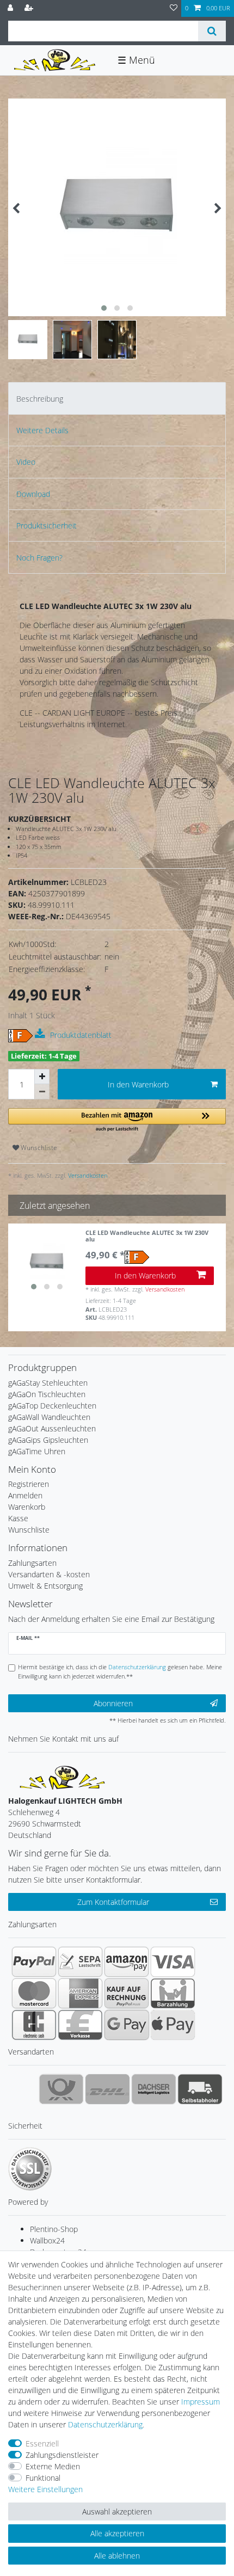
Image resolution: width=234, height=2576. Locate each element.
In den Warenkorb (138, 1084)
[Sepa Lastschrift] (80, 1962)
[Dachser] (154, 2089)
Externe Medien (53, 2466)
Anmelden (25, 1495)
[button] (117, 1120)
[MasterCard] (34, 1993)
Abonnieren (113, 1703)
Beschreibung (40, 399)
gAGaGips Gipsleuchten (48, 1440)
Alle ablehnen (117, 2556)
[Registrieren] (30, 8)
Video (26, 462)
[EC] (34, 2025)
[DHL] (107, 2089)
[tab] (117, 398)
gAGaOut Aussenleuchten (52, 1428)
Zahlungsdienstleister (62, 2455)
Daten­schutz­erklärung (105, 2424)
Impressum (201, 2402)
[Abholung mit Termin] (200, 2089)
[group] (47, 1262)
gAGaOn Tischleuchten (47, 1394)
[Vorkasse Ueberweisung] (80, 2025)
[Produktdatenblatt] (41, 1034)
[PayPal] (34, 1962)
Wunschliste (38, 1148)
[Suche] (212, 31)
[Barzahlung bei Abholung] (173, 1993)
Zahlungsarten (32, 1563)
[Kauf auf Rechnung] (127, 1993)
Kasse (18, 1518)
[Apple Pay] (173, 2025)
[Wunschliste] (174, 8)
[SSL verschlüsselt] (30, 2169)
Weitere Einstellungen (45, 2489)
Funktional (43, 2478)
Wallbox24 (47, 2240)
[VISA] (173, 1962)
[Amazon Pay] (127, 1962)
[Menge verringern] (42, 1092)
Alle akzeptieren (117, 2533)
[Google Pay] (127, 2025)
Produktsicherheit (47, 525)
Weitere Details (42, 430)
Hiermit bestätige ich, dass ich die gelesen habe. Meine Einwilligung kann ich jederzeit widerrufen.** (120, 1671)
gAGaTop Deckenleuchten (52, 1406)
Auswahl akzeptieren (117, 2512)
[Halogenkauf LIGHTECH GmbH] (63, 1777)
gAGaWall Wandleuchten (49, 1417)
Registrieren (29, 1484)
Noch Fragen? (39, 558)
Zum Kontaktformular (113, 1902)
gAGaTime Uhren (37, 1451)
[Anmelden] (11, 8)
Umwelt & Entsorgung (45, 1586)
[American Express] (80, 1993)
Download (33, 494)
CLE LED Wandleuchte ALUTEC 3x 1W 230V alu (147, 1236)
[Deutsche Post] (61, 2089)
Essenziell (42, 2443)
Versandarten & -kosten (49, 1574)
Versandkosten (87, 1175)
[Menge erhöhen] (42, 1077)
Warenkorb (27, 1507)
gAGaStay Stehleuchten (48, 1383)
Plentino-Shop (54, 2229)
